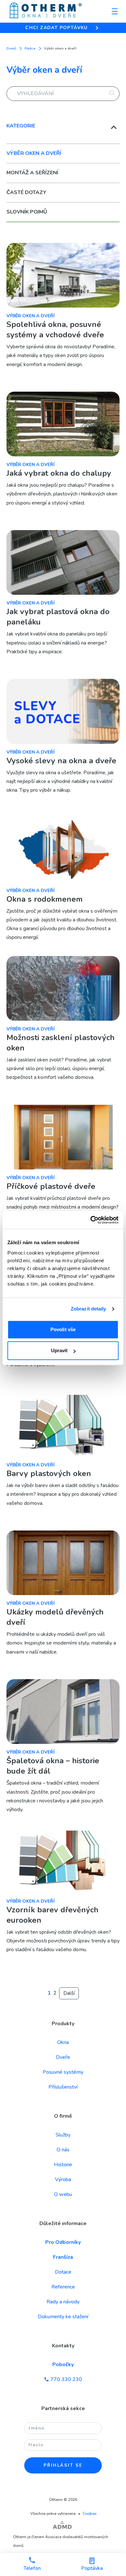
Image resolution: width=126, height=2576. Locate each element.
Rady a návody (63, 2302)
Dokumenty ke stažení (63, 2317)
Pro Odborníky (63, 2242)
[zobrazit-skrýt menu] (115, 11)
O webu (63, 2194)
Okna (63, 2042)
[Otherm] (46, 11)
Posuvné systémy (63, 2072)
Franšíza (63, 2257)
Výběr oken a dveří (34, 153)
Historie (63, 2165)
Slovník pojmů (27, 212)
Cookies (90, 2514)
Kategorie (21, 126)
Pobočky (63, 2364)
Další (69, 1993)
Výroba (63, 2179)
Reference (63, 2287)
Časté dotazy (26, 192)
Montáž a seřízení (32, 173)
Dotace (63, 2272)
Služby (63, 2135)
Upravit (59, 1350)
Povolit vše (63, 1329)
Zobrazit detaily (89, 1309)
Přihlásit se (63, 2465)
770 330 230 (66, 2379)
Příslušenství (63, 2087)
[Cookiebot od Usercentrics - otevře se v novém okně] (91, 1220)
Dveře (63, 2057)
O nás (63, 2150)
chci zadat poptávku (57, 28)
